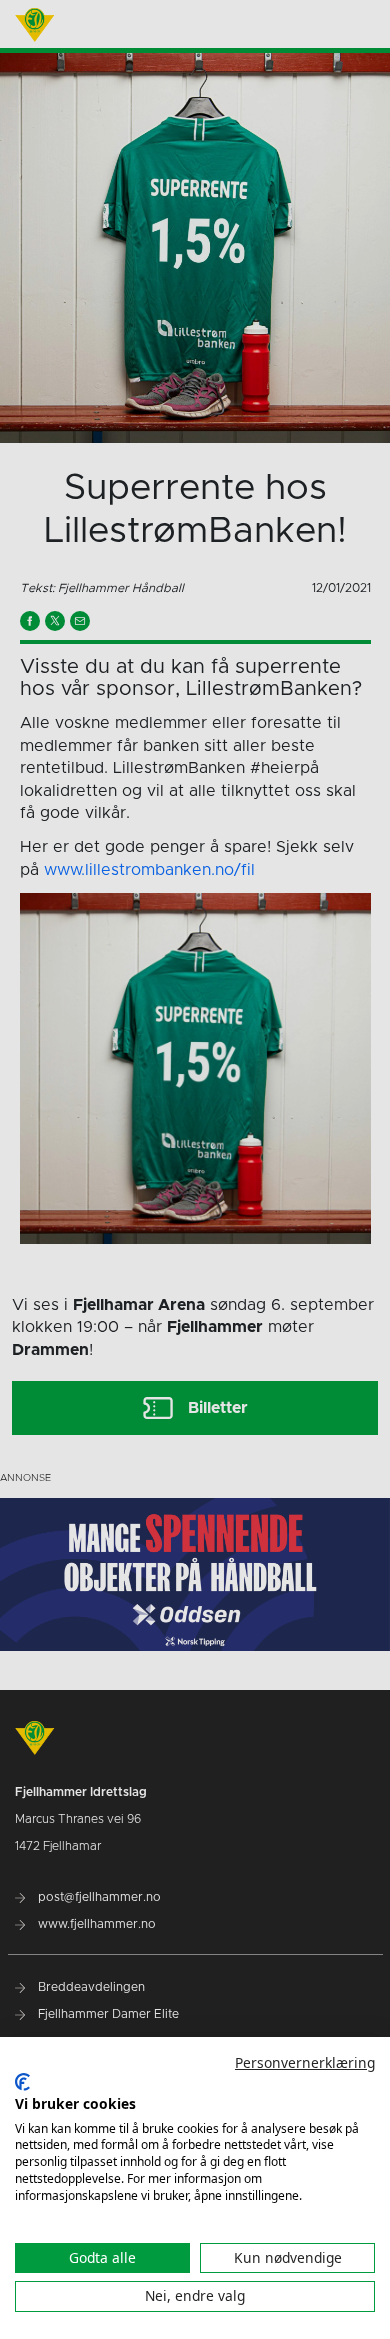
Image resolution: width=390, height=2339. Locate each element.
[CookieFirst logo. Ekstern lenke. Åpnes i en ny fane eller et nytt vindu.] (22, 2082)
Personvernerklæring (305, 2062)
